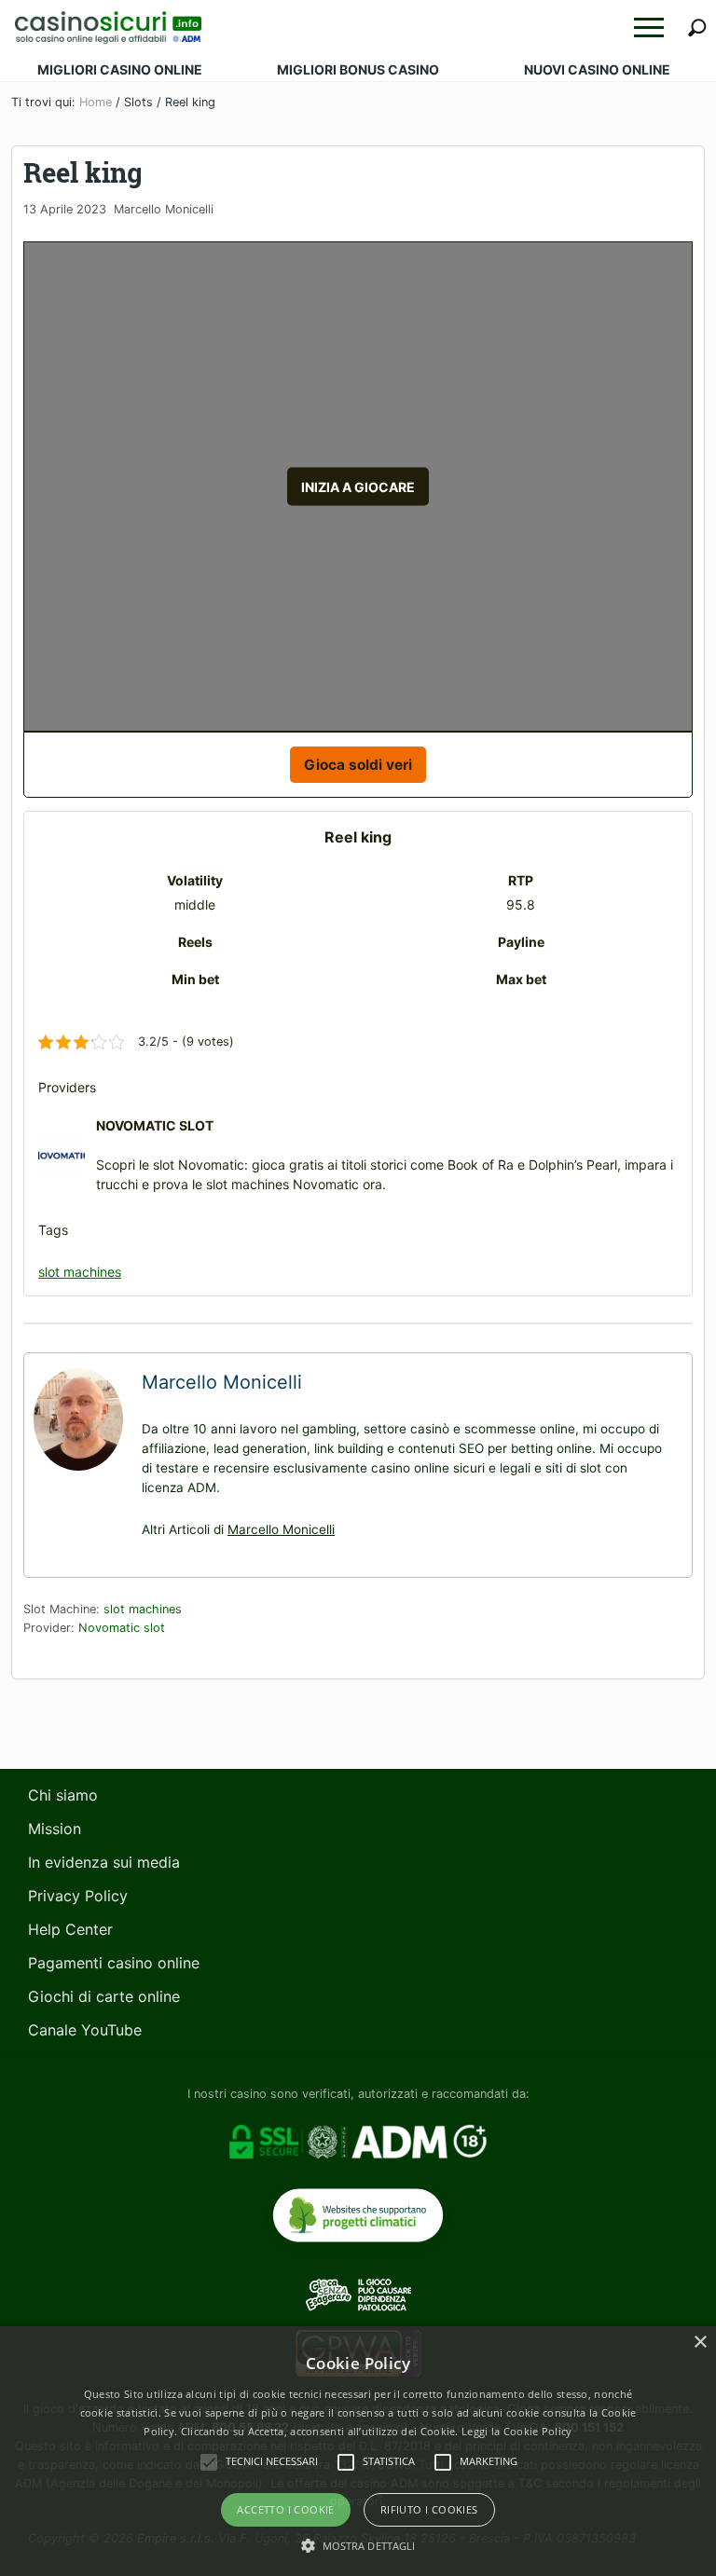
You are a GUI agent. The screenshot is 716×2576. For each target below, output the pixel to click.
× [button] (700, 2343)
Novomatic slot (122, 1628)
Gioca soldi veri (358, 765)
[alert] (358, 2451)
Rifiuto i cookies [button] (429, 2509)
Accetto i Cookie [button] (285, 2509)
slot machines (80, 1272)
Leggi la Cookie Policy (517, 2431)
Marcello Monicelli (281, 1529)
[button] (649, 27)
